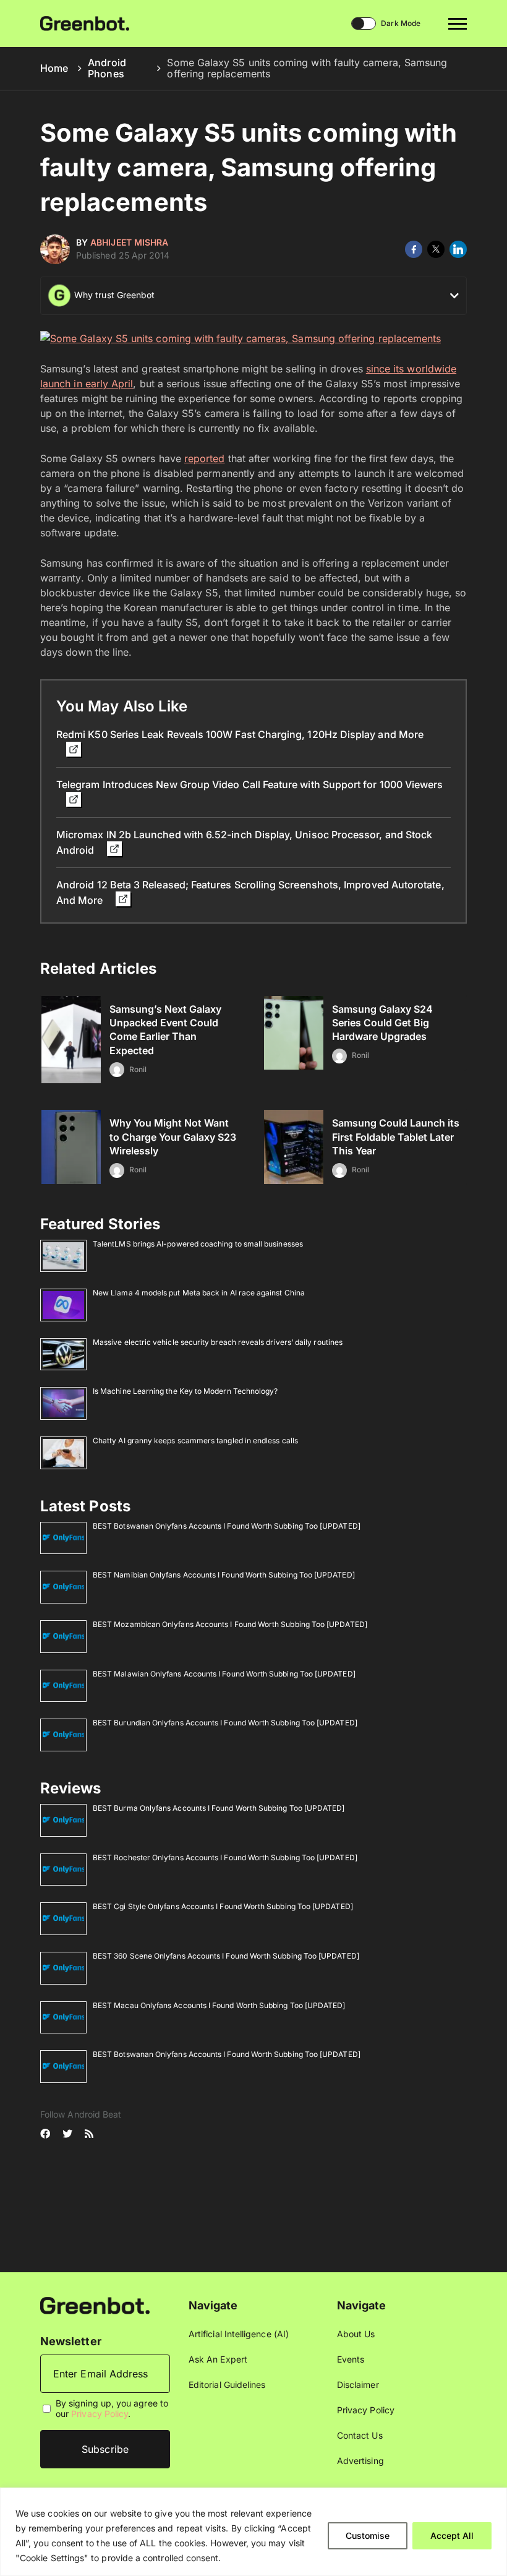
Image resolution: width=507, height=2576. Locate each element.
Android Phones (107, 68)
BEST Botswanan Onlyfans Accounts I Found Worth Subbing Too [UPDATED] (227, 1526)
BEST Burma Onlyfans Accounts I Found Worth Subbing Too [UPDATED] (219, 1808)
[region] (253, 2532)
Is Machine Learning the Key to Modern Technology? (185, 1391)
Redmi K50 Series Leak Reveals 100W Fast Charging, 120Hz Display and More (240, 734)
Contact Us (360, 2435)
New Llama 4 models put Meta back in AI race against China (199, 1293)
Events (351, 2359)
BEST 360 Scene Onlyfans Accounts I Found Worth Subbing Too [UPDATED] (226, 1956)
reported (205, 458)
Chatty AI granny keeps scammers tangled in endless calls (195, 1440)
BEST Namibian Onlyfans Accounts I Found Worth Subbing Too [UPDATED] (224, 1575)
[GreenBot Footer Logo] (95, 2305)
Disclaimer (358, 2385)
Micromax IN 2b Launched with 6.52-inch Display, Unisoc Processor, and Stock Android (244, 842)
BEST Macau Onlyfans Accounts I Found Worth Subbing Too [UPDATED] (219, 2005)
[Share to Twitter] (436, 249)
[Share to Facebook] (414, 249)
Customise (368, 2535)
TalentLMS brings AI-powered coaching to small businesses (198, 1244)
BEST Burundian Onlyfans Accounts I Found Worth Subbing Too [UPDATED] (225, 1723)
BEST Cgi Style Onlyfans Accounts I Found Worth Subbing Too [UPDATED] (223, 1906)
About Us (356, 2334)
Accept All (452, 2535)
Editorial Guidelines (227, 2385)
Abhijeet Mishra (129, 242)
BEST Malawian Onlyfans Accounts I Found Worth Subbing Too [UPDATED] (224, 1674)
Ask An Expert (218, 2359)
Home (54, 68)
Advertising (360, 2461)
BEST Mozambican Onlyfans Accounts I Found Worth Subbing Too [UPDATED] (230, 1624)
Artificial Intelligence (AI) (239, 2334)
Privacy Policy (100, 2414)
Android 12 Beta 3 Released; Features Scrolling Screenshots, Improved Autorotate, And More (250, 892)
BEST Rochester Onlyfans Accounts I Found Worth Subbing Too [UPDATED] (225, 1857)
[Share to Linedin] (458, 249)
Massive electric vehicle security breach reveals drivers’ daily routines (218, 1342)
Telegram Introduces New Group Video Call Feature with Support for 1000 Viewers (249, 784)
